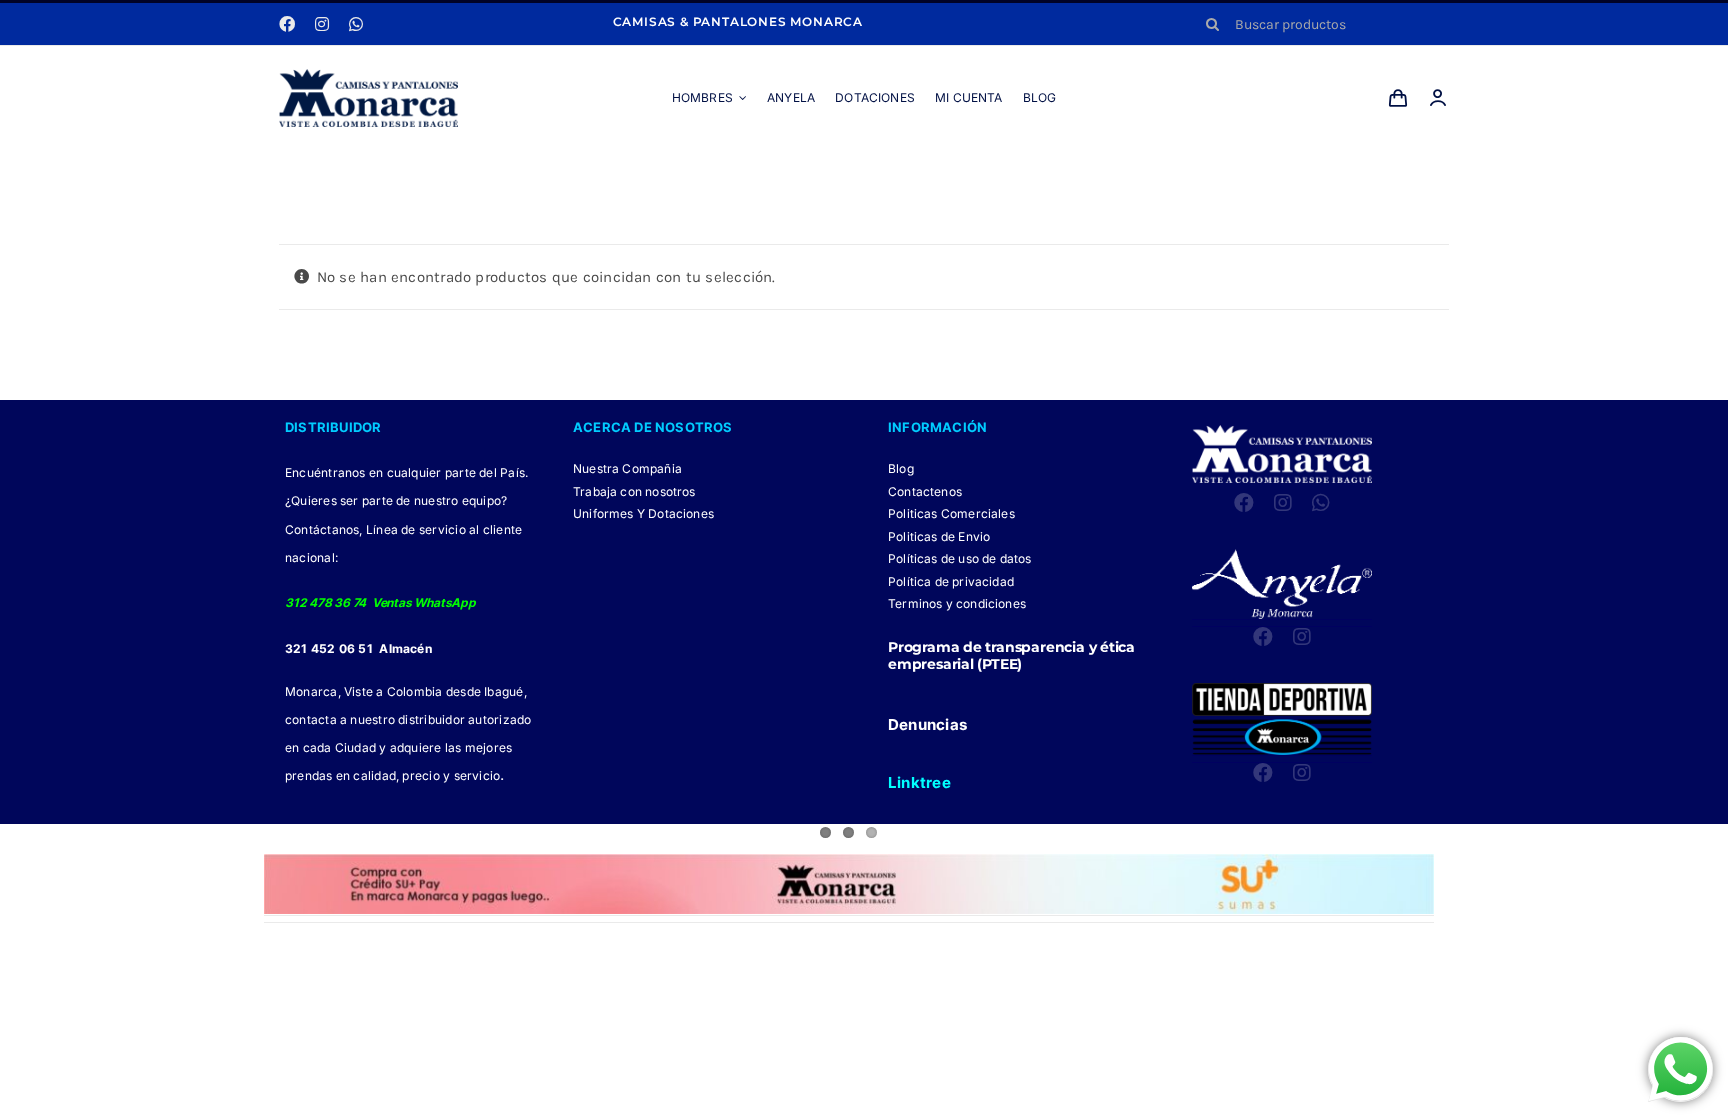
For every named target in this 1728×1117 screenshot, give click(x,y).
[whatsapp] (356, 24)
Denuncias (927, 724)
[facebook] (287, 24)
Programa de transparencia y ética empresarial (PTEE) (1011, 655)
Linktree (919, 782)
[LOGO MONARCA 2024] (368, 76)
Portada (806, 171)
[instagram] (322, 24)
